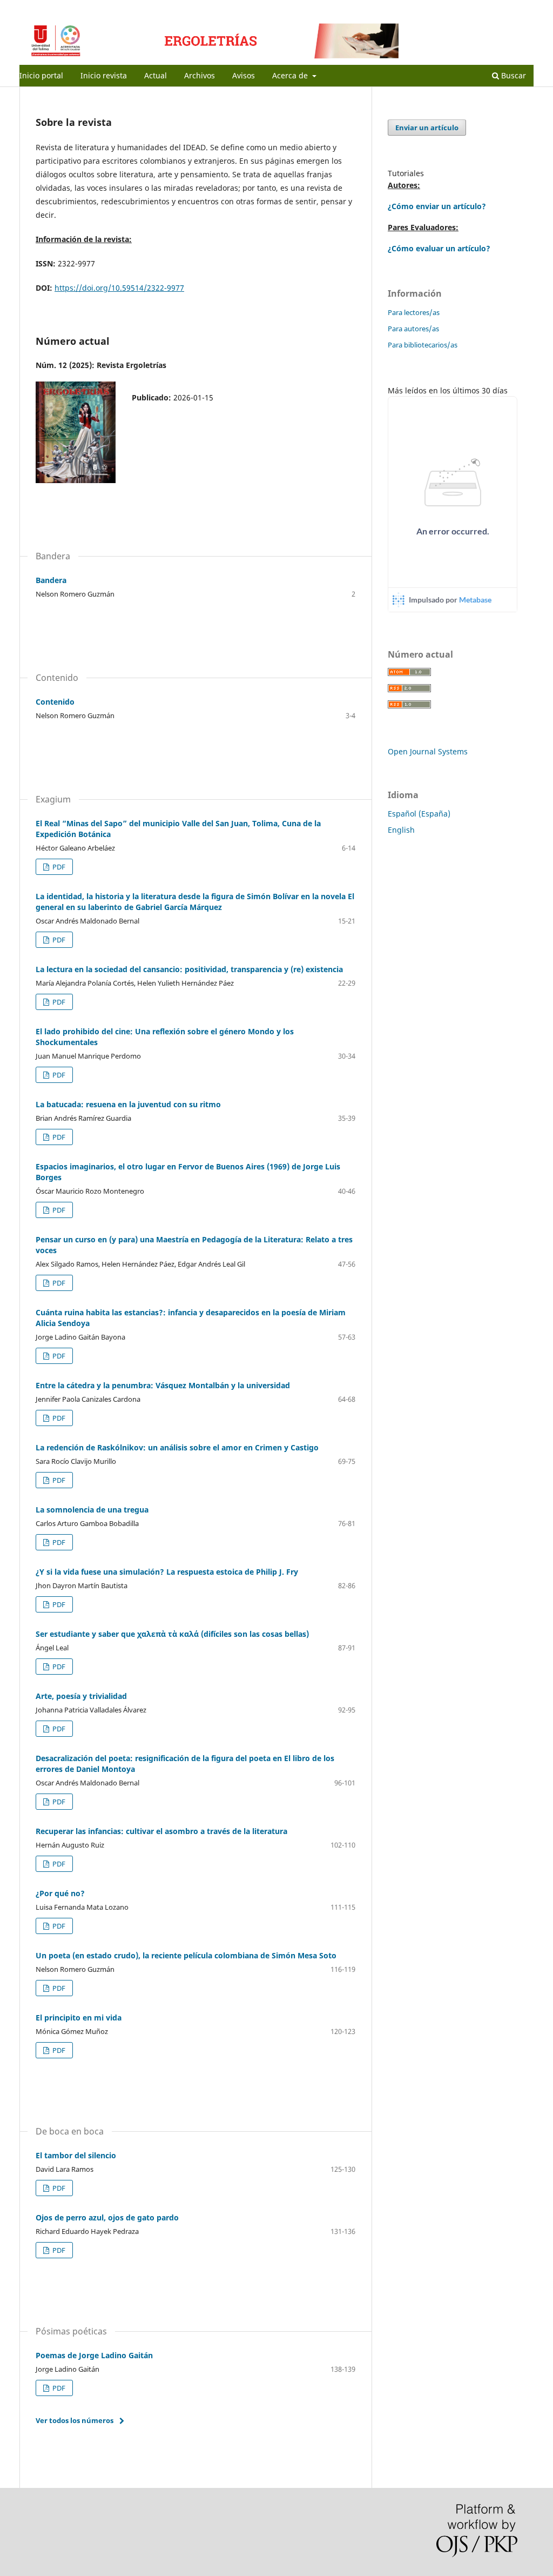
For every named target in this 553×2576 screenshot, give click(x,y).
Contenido (55, 702)
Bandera (51, 580)
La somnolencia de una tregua (92, 1510)
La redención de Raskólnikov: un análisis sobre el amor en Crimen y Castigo (177, 1447)
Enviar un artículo (427, 128)
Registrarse (483, 8)
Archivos (200, 75)
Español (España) (419, 814)
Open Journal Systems (428, 751)
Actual (156, 75)
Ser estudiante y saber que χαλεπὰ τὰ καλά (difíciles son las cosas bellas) (172, 1634)
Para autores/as (413, 329)
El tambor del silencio (76, 2155)
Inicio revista (104, 75)
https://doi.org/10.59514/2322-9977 (119, 288)
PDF (58, 867)
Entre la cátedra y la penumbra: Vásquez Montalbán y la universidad (163, 1385)
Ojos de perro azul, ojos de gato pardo (107, 2217)
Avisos (244, 75)
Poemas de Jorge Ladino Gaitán (94, 2355)
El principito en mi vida (79, 2018)
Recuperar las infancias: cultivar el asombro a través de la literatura (161, 1831)
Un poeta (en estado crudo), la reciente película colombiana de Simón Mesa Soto (186, 1955)
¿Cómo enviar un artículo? (437, 206)
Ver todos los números (75, 2420)
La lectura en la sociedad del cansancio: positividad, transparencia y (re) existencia (189, 969)
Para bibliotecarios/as (423, 345)
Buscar (512, 75)
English (401, 830)
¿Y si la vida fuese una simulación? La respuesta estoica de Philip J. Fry (167, 1572)
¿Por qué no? (60, 1893)
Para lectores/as (414, 312)
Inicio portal (41, 75)
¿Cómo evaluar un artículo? (439, 248)
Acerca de (291, 75)
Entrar (524, 8)
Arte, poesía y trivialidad (81, 1696)
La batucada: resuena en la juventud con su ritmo (128, 1104)
